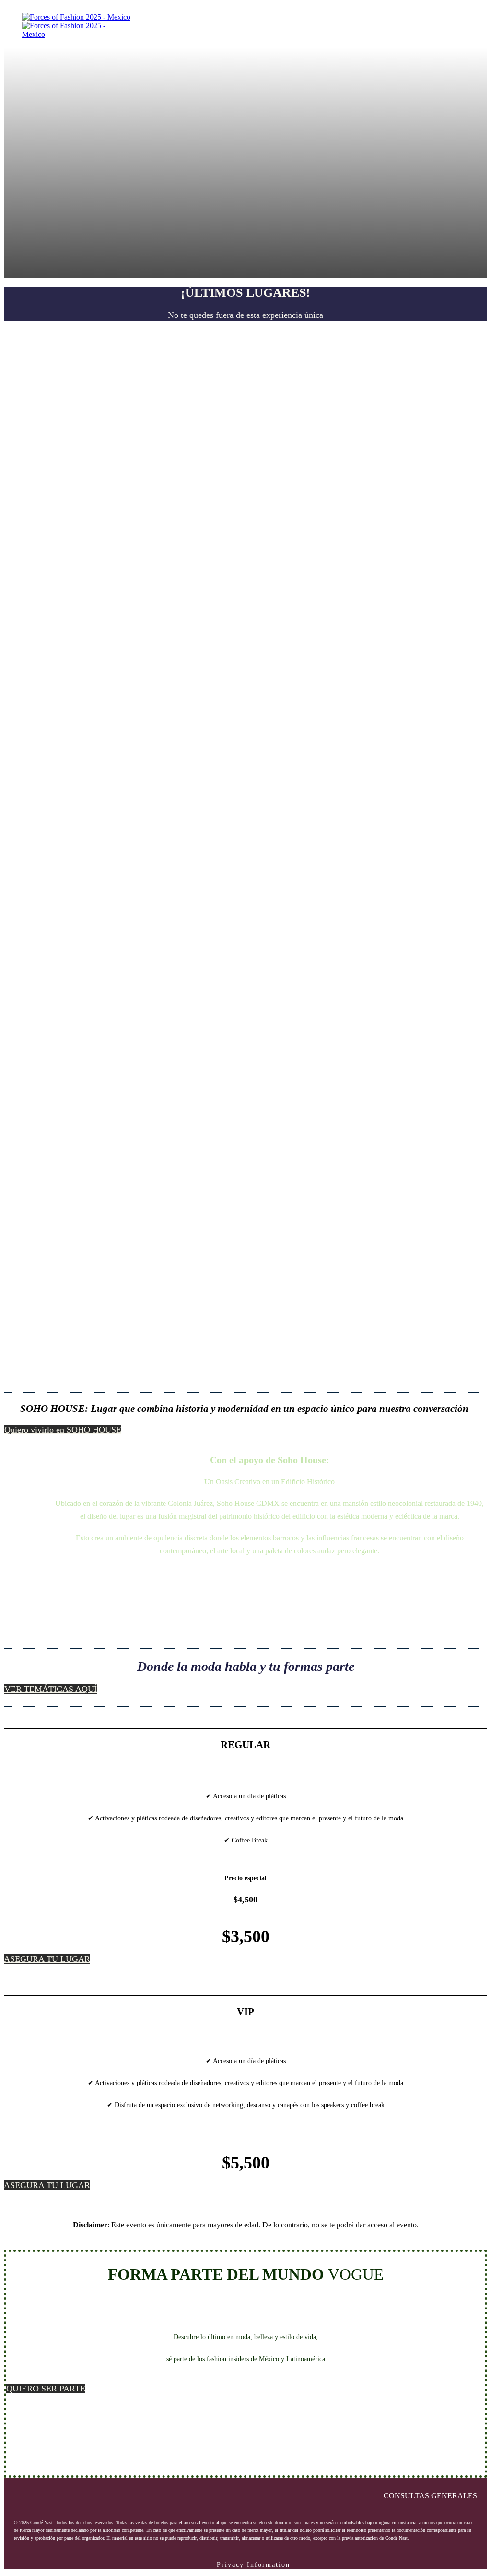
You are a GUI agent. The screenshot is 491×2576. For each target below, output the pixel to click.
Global (458, 17)
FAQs (429, 17)
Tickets (400, 17)
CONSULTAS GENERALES (430, 2496)
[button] (63, 1430)
